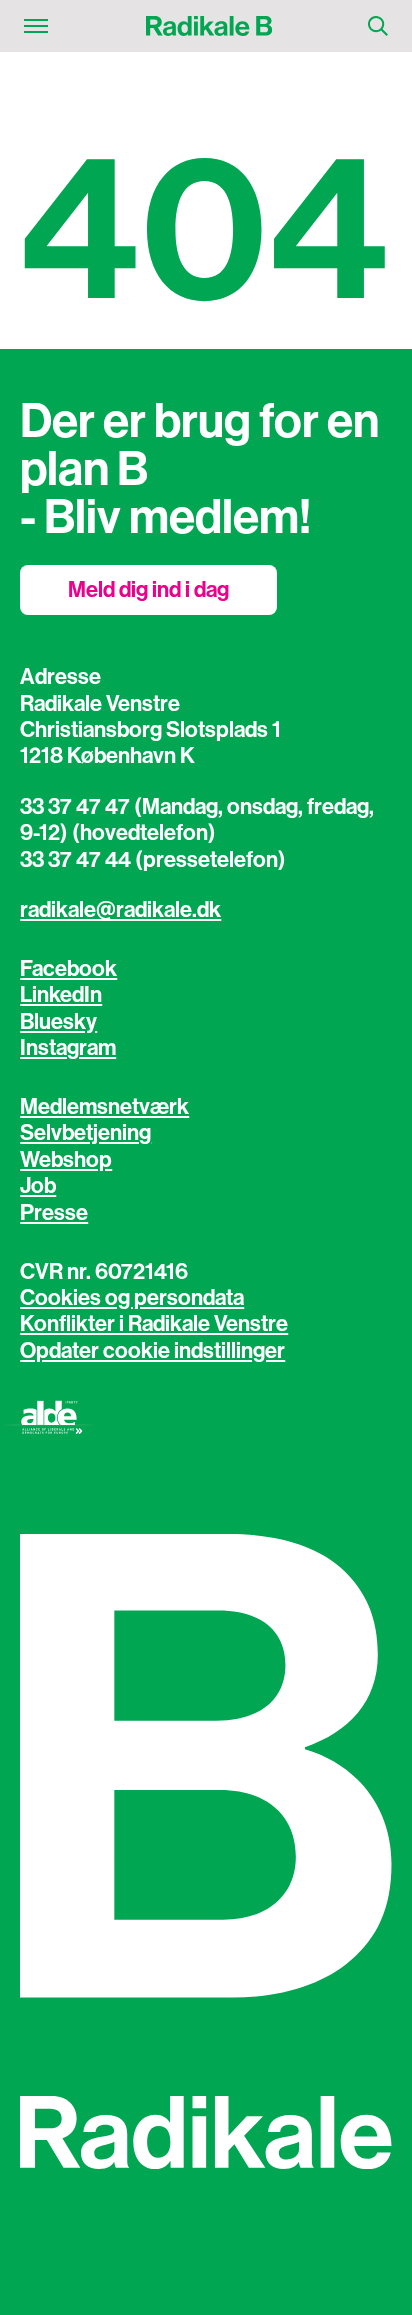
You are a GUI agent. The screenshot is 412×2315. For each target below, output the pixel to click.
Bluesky (58, 1022)
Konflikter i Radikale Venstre (154, 1324)
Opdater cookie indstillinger (152, 1351)
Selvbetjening (85, 1133)
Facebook (68, 969)
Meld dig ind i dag (148, 590)
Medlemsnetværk (104, 1107)
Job (38, 1186)
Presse (54, 1213)
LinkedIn (61, 995)
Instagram (68, 1048)
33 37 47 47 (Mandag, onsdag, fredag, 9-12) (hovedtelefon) (197, 820)
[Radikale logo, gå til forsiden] (208, 26)
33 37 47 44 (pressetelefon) (153, 860)
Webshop (66, 1160)
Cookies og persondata (132, 1298)
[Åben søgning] (378, 26)
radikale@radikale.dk (120, 910)
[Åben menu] (36, 26)
